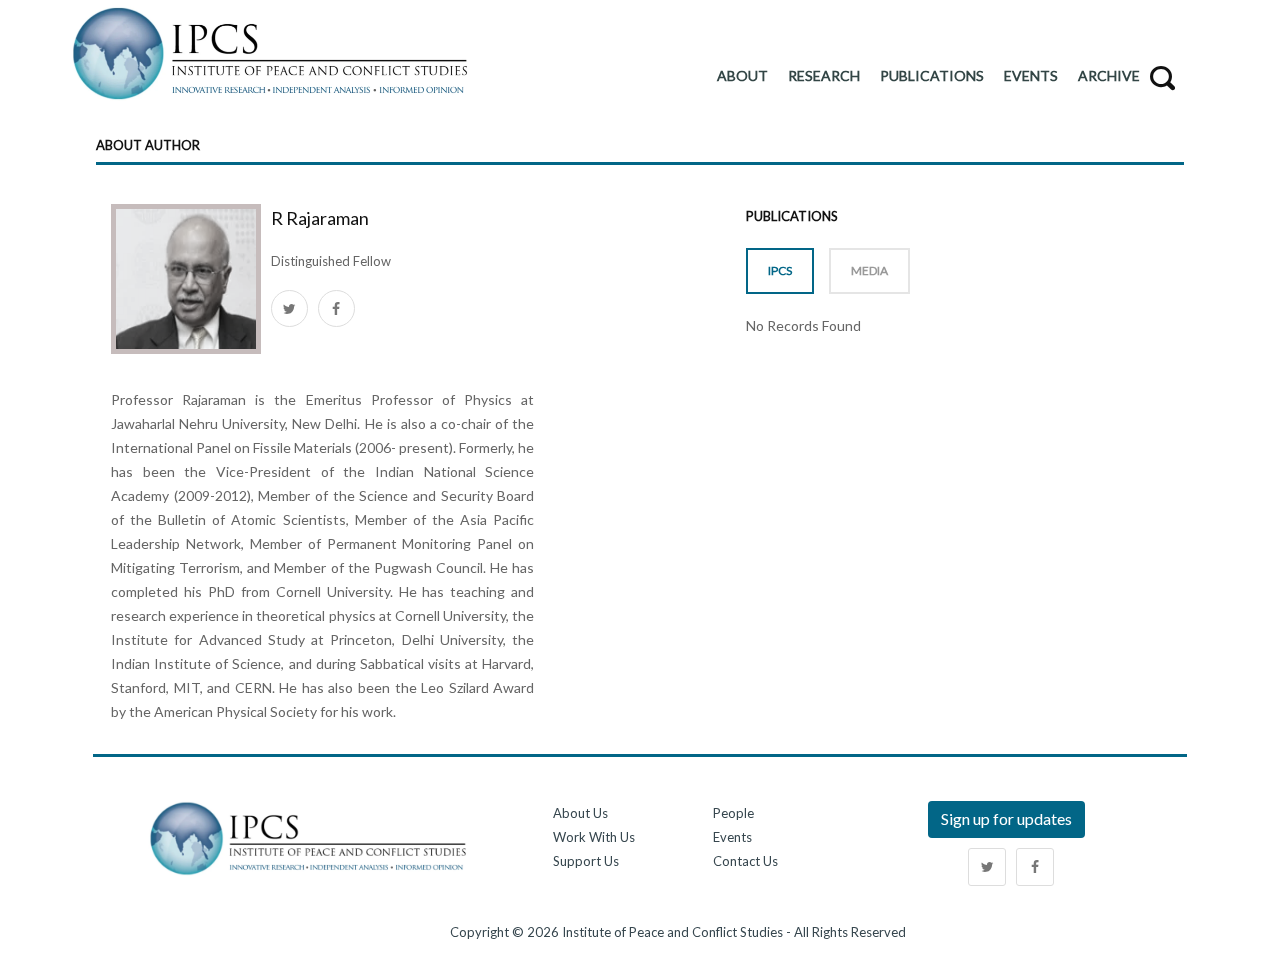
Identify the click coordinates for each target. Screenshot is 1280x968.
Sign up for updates (1006, 818)
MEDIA (869, 270)
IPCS (780, 270)
